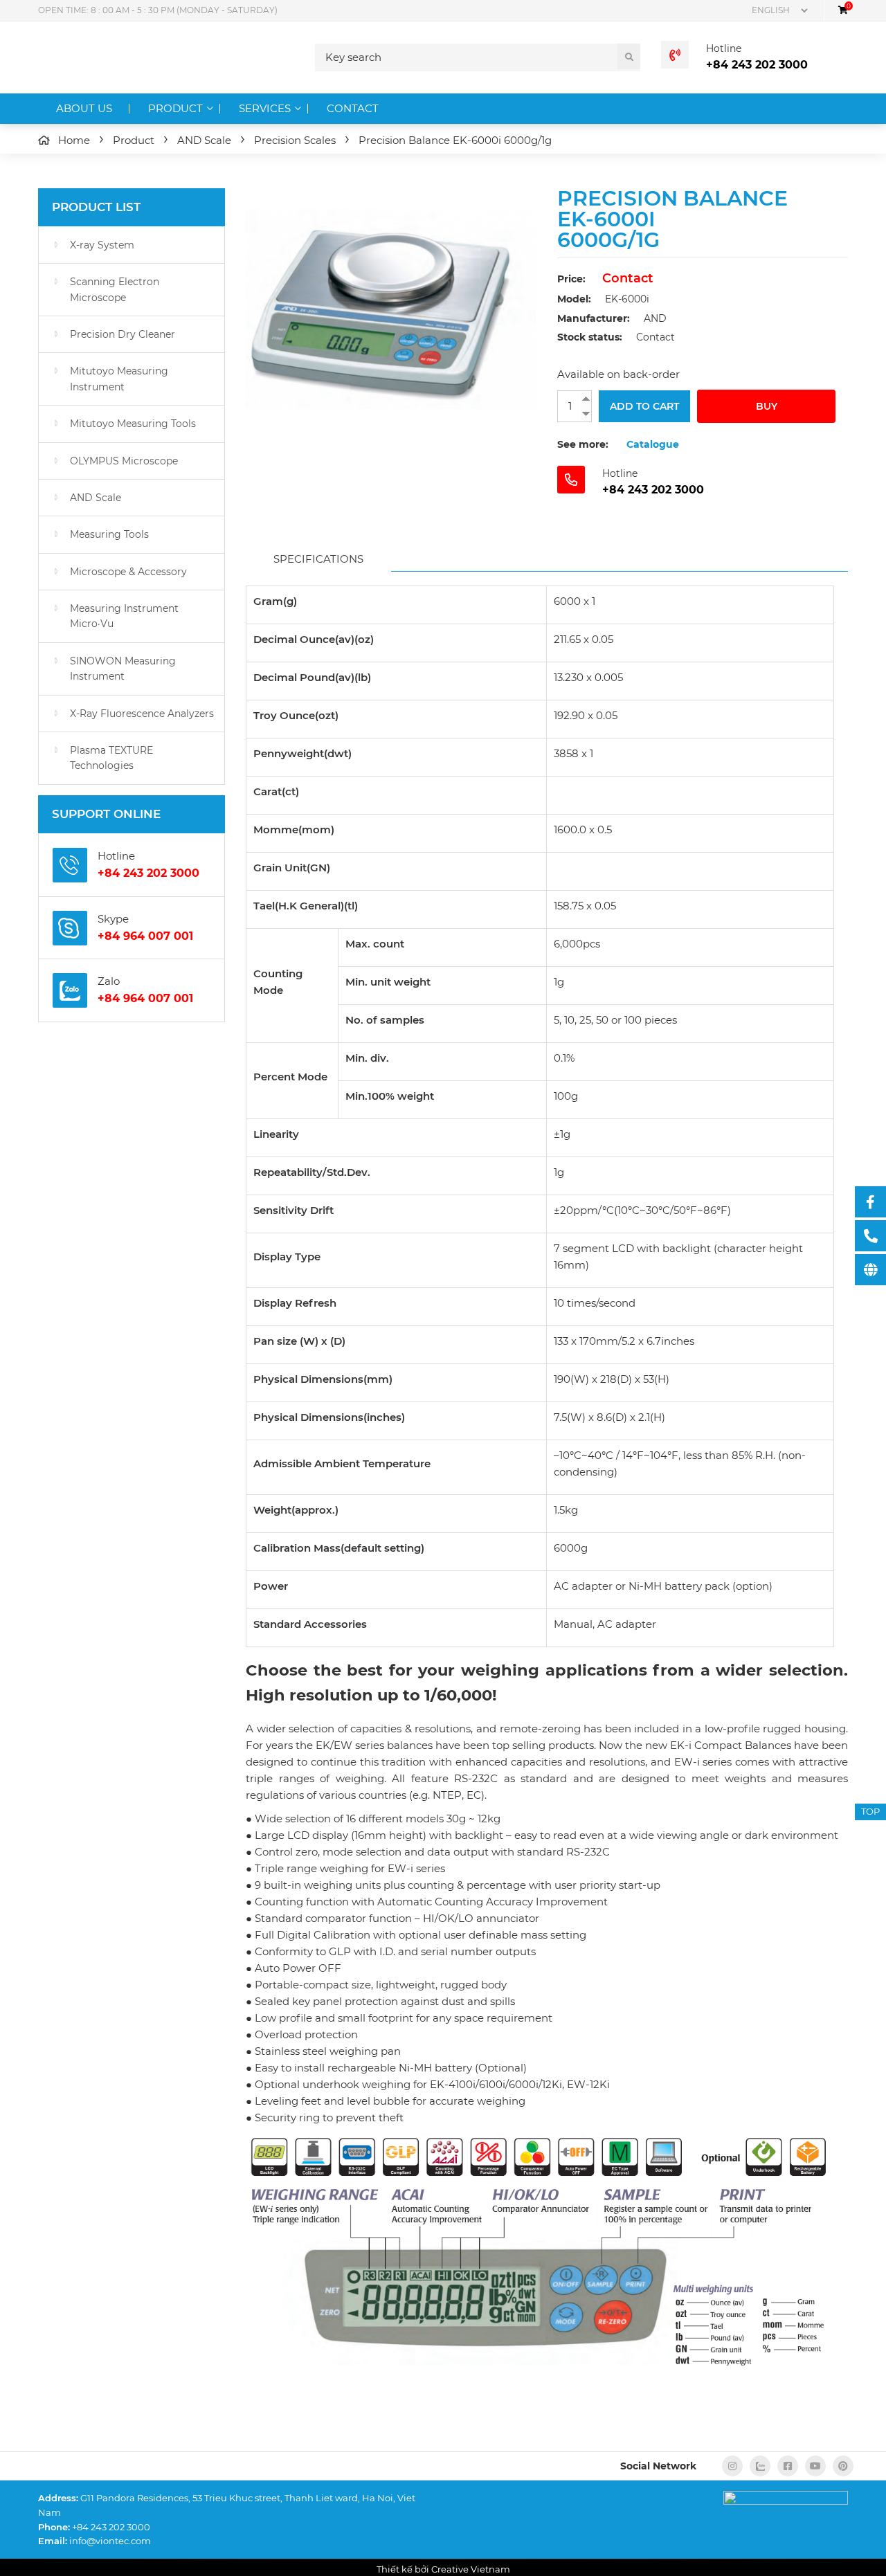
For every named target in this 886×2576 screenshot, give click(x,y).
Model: (574, 299)
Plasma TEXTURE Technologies (111, 758)
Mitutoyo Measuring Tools (133, 424)
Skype (113, 919)
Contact (353, 108)
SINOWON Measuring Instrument (123, 669)
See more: (583, 444)
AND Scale (96, 498)
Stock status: (590, 337)
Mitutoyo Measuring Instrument (119, 379)
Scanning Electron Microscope (115, 289)
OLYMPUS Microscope (124, 461)
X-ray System (102, 245)
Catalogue (653, 444)
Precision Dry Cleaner (123, 334)
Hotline (724, 48)
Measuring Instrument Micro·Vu (124, 616)
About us (84, 108)
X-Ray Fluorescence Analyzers (142, 714)
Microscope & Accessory (128, 572)
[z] (760, 2466)
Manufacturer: (594, 318)
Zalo (109, 981)
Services (265, 108)
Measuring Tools (109, 534)
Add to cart (644, 406)
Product (175, 108)
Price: (571, 279)
